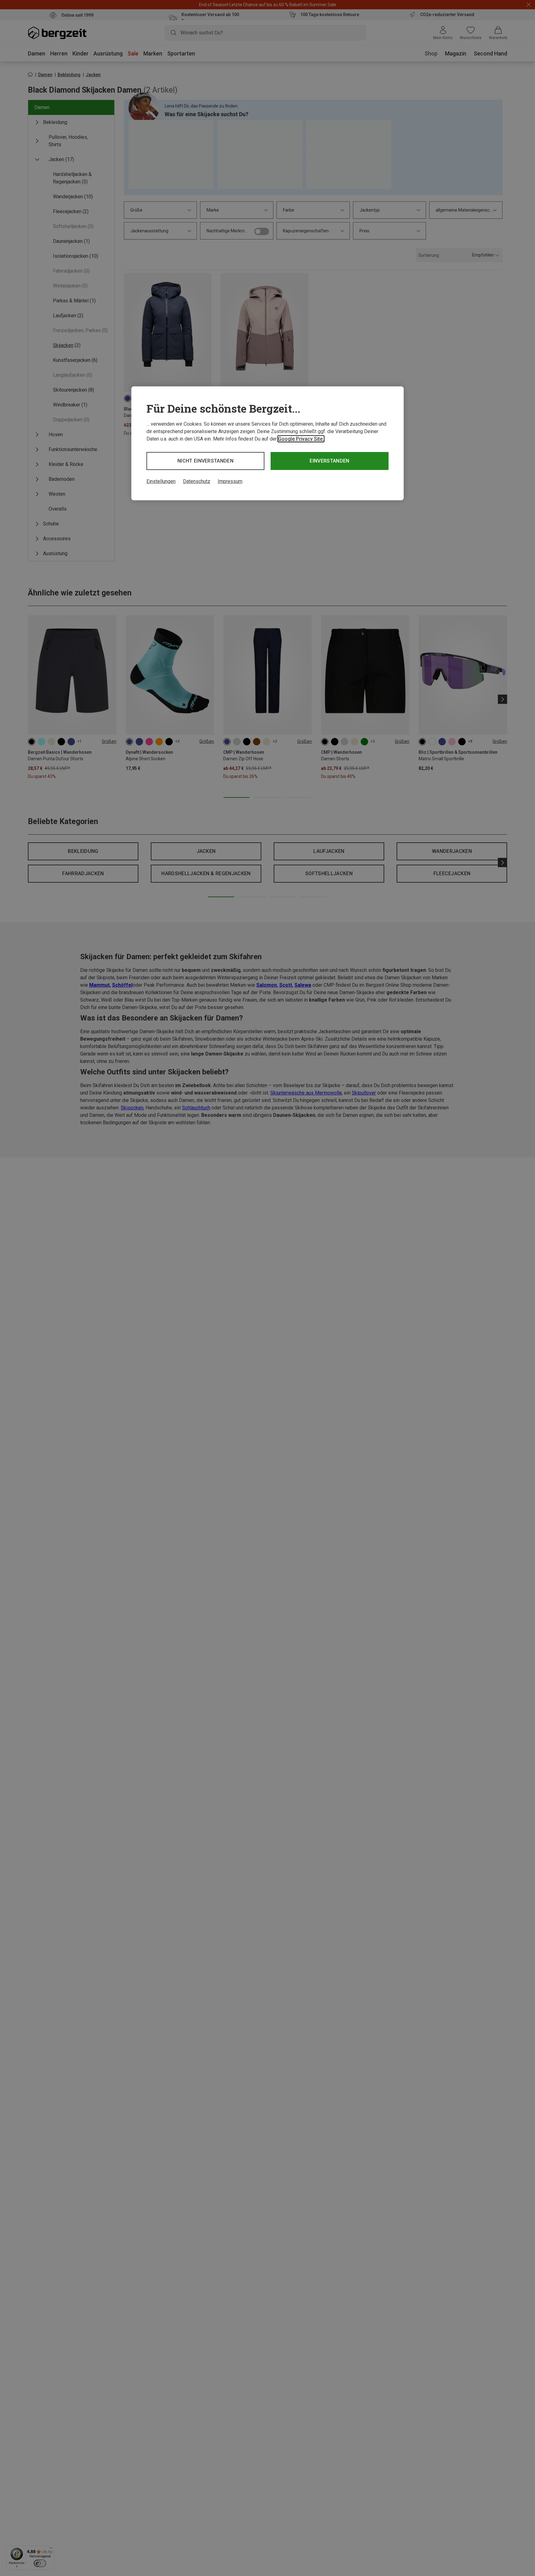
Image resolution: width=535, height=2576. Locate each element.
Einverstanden (329, 461)
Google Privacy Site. (301, 439)
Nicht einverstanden (205, 461)
